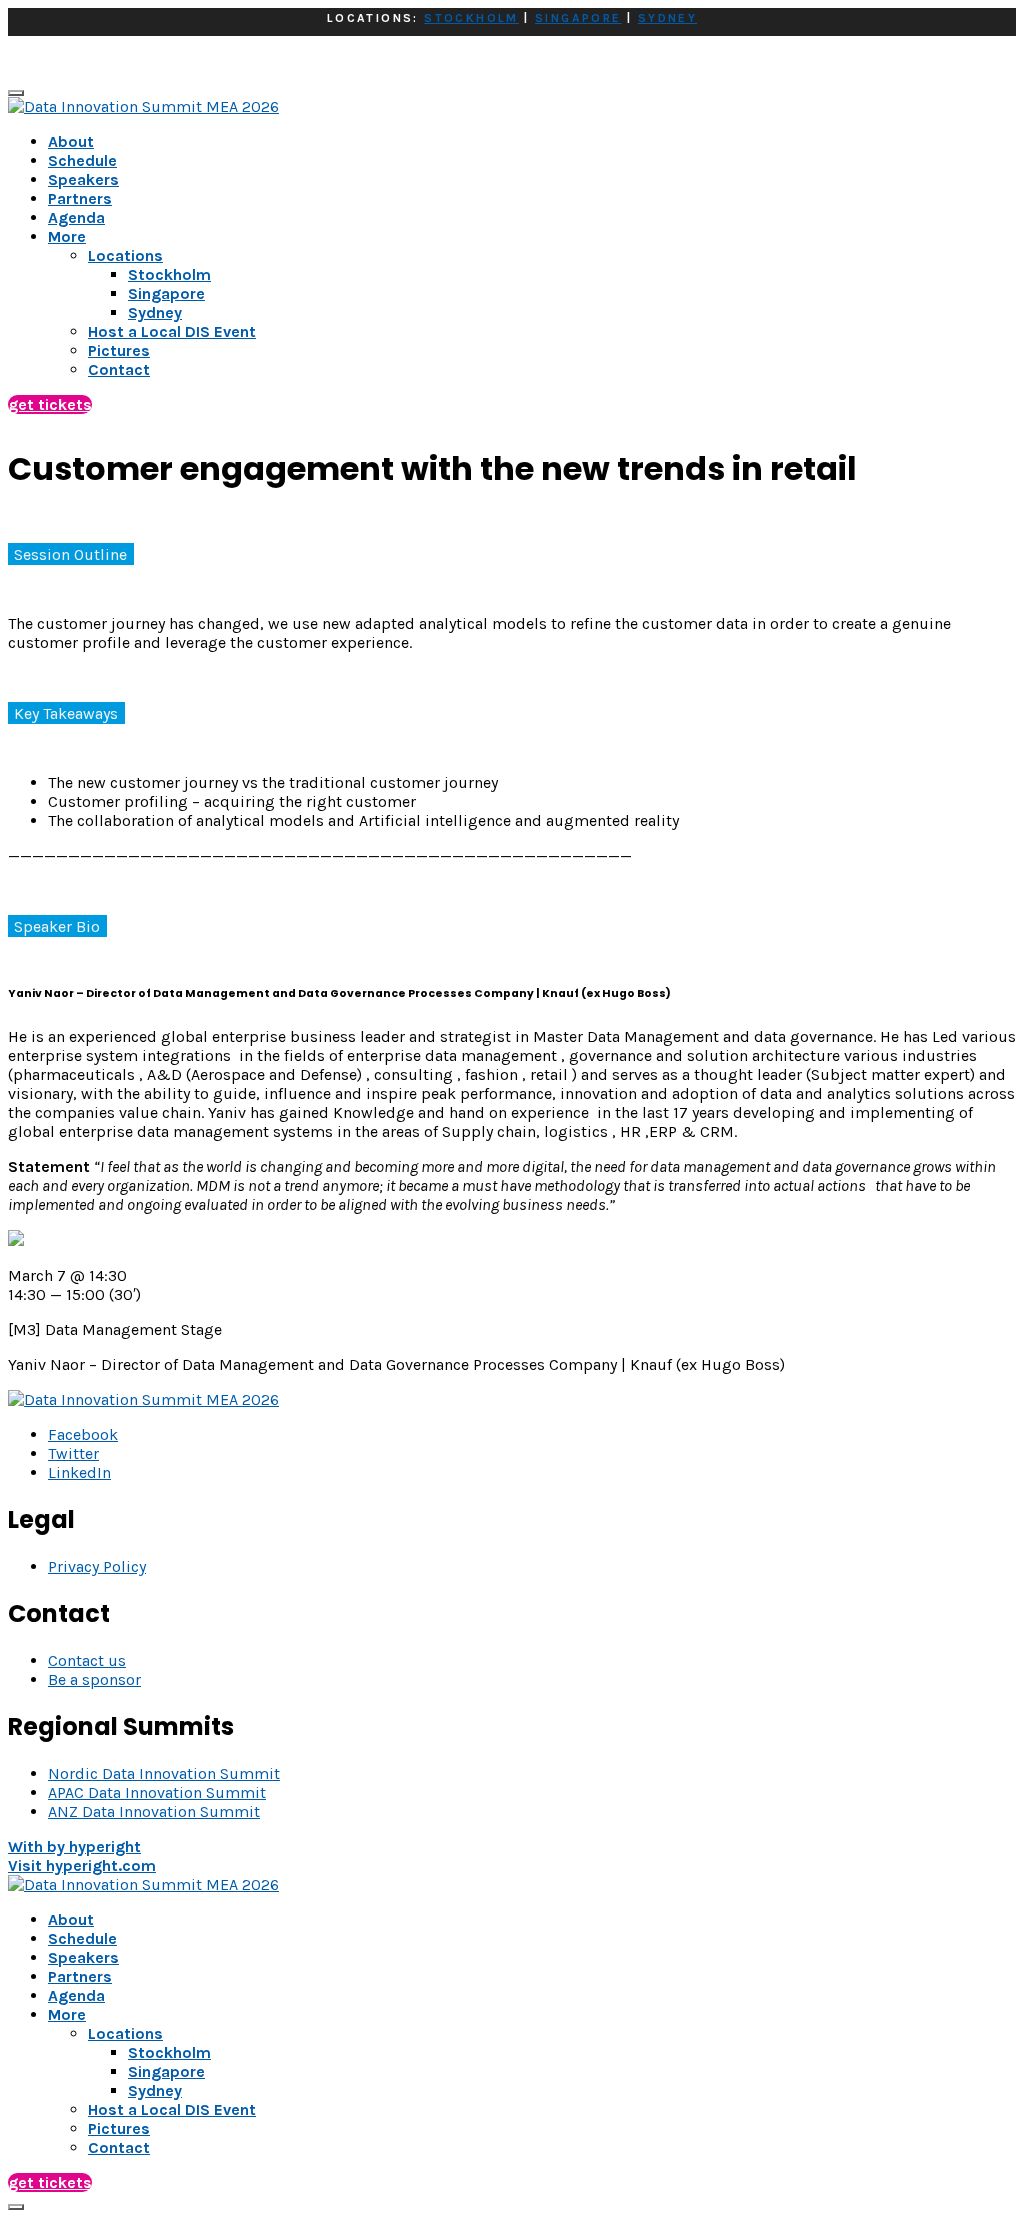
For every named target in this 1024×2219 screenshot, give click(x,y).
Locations (125, 2033)
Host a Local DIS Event (172, 2109)
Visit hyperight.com (82, 1865)
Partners (80, 198)
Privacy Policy (97, 1566)
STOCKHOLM (471, 18)
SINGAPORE (578, 18)
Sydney (155, 2090)
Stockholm (169, 2052)
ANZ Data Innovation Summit (154, 1811)
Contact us (87, 1660)
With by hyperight (74, 1846)
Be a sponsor (94, 1679)
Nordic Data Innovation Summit (164, 1773)
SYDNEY (667, 18)
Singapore (166, 2071)
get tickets (50, 404)
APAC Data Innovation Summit (157, 1792)
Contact (119, 2147)
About (71, 141)
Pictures (119, 2128)
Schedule (82, 160)
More (67, 236)
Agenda (76, 217)
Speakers (83, 179)
